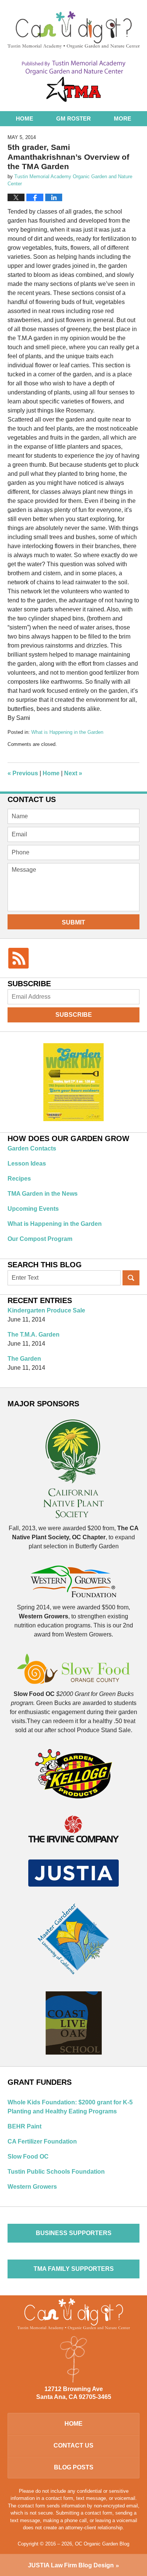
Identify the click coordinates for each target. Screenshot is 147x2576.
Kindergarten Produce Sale (46, 1310)
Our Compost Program (40, 1239)
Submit (73, 922)
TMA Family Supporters (74, 2269)
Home (24, 118)
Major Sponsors (43, 1404)
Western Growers (32, 2187)
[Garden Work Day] (73, 1083)
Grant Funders (40, 2082)
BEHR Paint (24, 2126)
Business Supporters (74, 2233)
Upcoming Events (33, 1209)
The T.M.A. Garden (34, 1335)
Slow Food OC (28, 2157)
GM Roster (73, 118)
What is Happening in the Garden (67, 732)
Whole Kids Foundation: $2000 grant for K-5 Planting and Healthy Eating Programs (70, 2107)
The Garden (24, 1359)
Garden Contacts (32, 1148)
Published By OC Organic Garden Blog (74, 81)
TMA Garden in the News (43, 1194)
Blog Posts (74, 2467)
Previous (23, 773)
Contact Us (73, 2445)
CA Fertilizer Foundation (42, 2141)
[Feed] (18, 958)
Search (131, 1278)
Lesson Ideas (27, 1163)
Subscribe (74, 1015)
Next (73, 773)
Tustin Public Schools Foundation (56, 2172)
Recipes (19, 1179)
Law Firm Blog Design (71, 2565)
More (122, 118)
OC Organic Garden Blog (74, 30)
